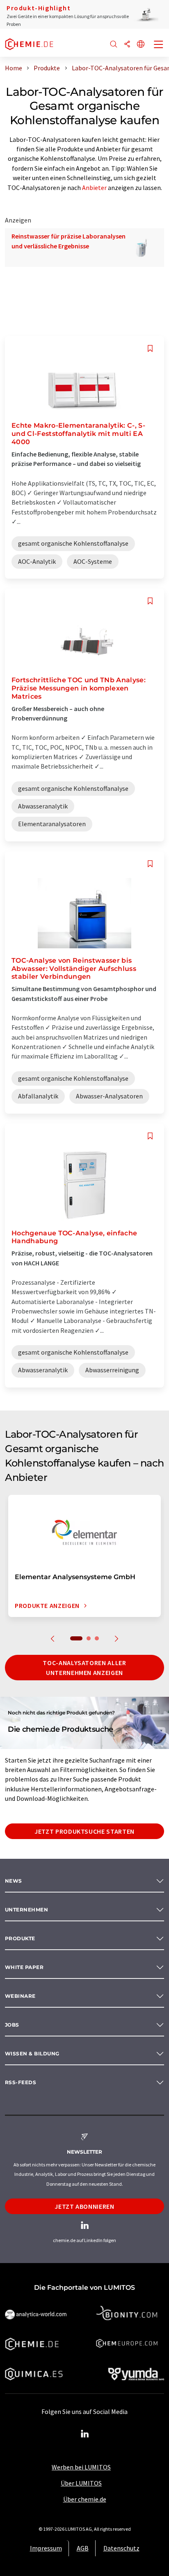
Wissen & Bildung (32, 2054)
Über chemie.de (85, 2499)
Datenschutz (121, 2548)
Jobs (12, 2025)
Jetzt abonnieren (84, 2206)
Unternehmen (26, 1910)
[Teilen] (127, 45)
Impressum (46, 2548)
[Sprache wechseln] (141, 45)
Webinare (20, 1996)
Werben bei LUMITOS (81, 2467)
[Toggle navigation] (159, 45)
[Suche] (114, 45)
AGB (83, 2548)
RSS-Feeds (21, 2082)
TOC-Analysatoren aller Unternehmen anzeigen (84, 1668)
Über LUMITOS (81, 2483)
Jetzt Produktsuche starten (84, 1831)
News (14, 1881)
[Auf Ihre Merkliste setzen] (150, 349)
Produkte (20, 1938)
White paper (24, 1967)
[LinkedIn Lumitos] (84, 2434)
